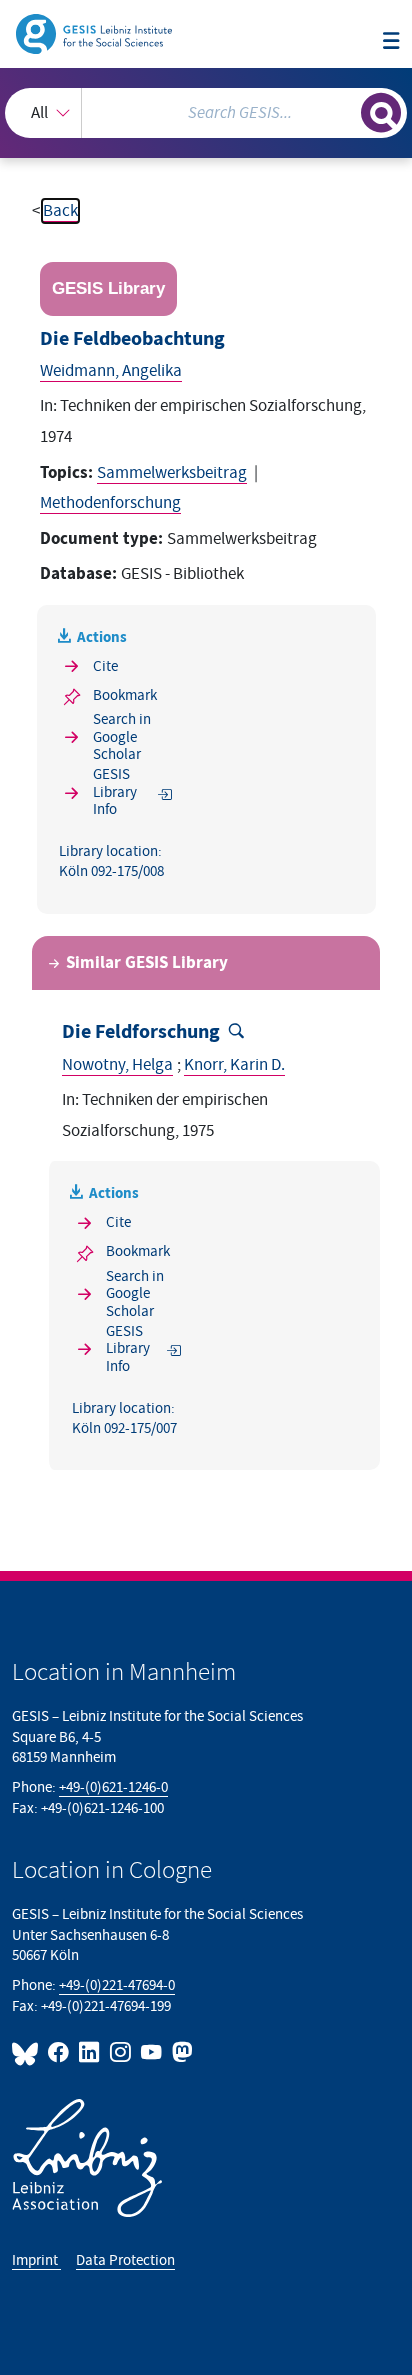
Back (60, 211)
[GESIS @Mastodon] (180, 2052)
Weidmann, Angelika (111, 371)
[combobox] (206, 113)
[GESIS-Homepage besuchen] (95, 33)
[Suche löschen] (345, 110)
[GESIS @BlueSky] (28, 2052)
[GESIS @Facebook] (59, 2052)
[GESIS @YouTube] (152, 2052)
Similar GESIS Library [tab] (147, 963)
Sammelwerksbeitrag (172, 473)
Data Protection (125, 2260)
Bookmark (125, 695)
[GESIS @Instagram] (121, 2052)
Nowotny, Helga (117, 1065)
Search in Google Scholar (122, 737)
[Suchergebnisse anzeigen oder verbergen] (381, 113)
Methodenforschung (110, 503)
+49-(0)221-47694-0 (117, 1985)
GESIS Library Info (115, 792)
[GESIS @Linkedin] (90, 2052)
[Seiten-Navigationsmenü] (391, 42)
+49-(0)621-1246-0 (113, 1787)
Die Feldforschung (141, 1032)
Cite (105, 666)
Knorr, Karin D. (234, 1065)
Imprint (36, 2260)
